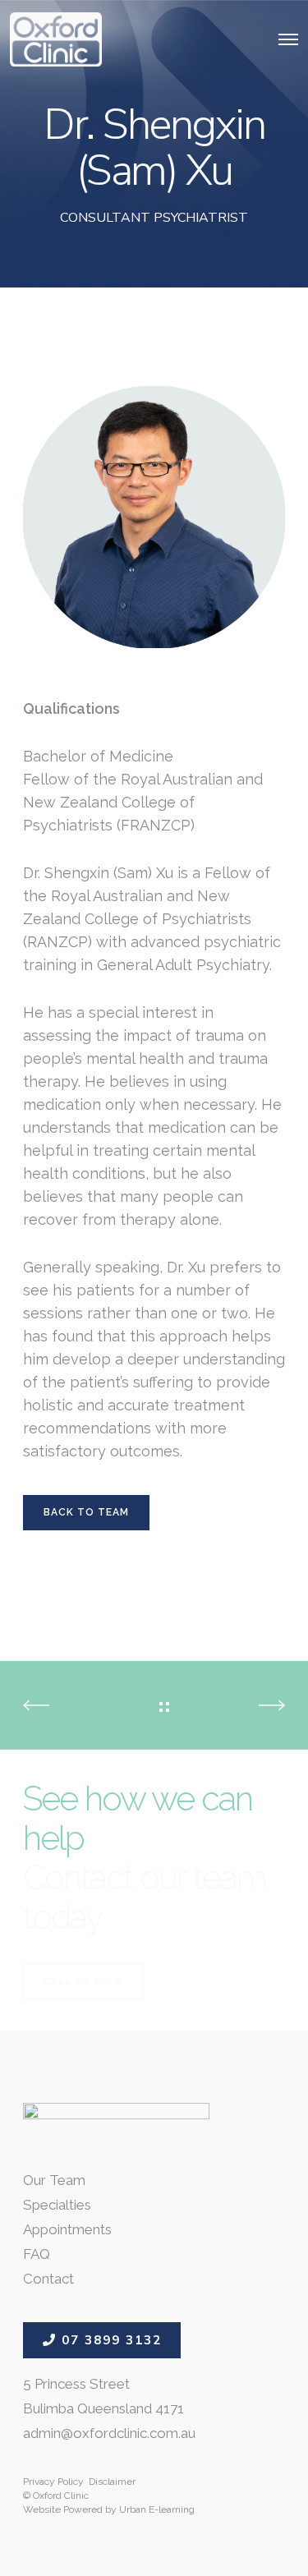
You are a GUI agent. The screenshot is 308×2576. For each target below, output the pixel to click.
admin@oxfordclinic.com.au (109, 2433)
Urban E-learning (157, 2509)
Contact (48, 2279)
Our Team (54, 2180)
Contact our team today (145, 1897)
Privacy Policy (53, 2482)
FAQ (37, 2254)
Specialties (57, 2205)
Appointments (67, 2229)
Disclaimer (112, 2482)
